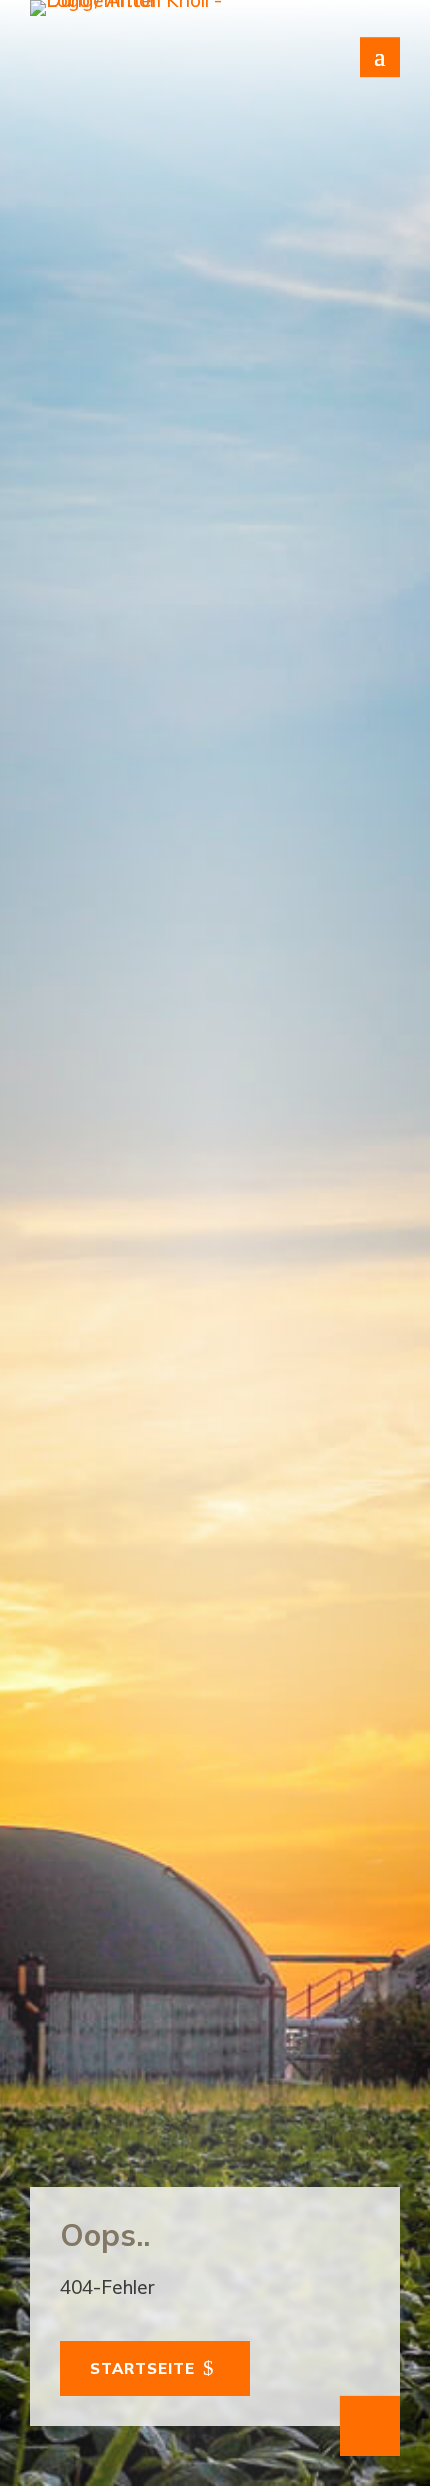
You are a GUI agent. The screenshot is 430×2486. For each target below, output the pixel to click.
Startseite (142, 2368)
